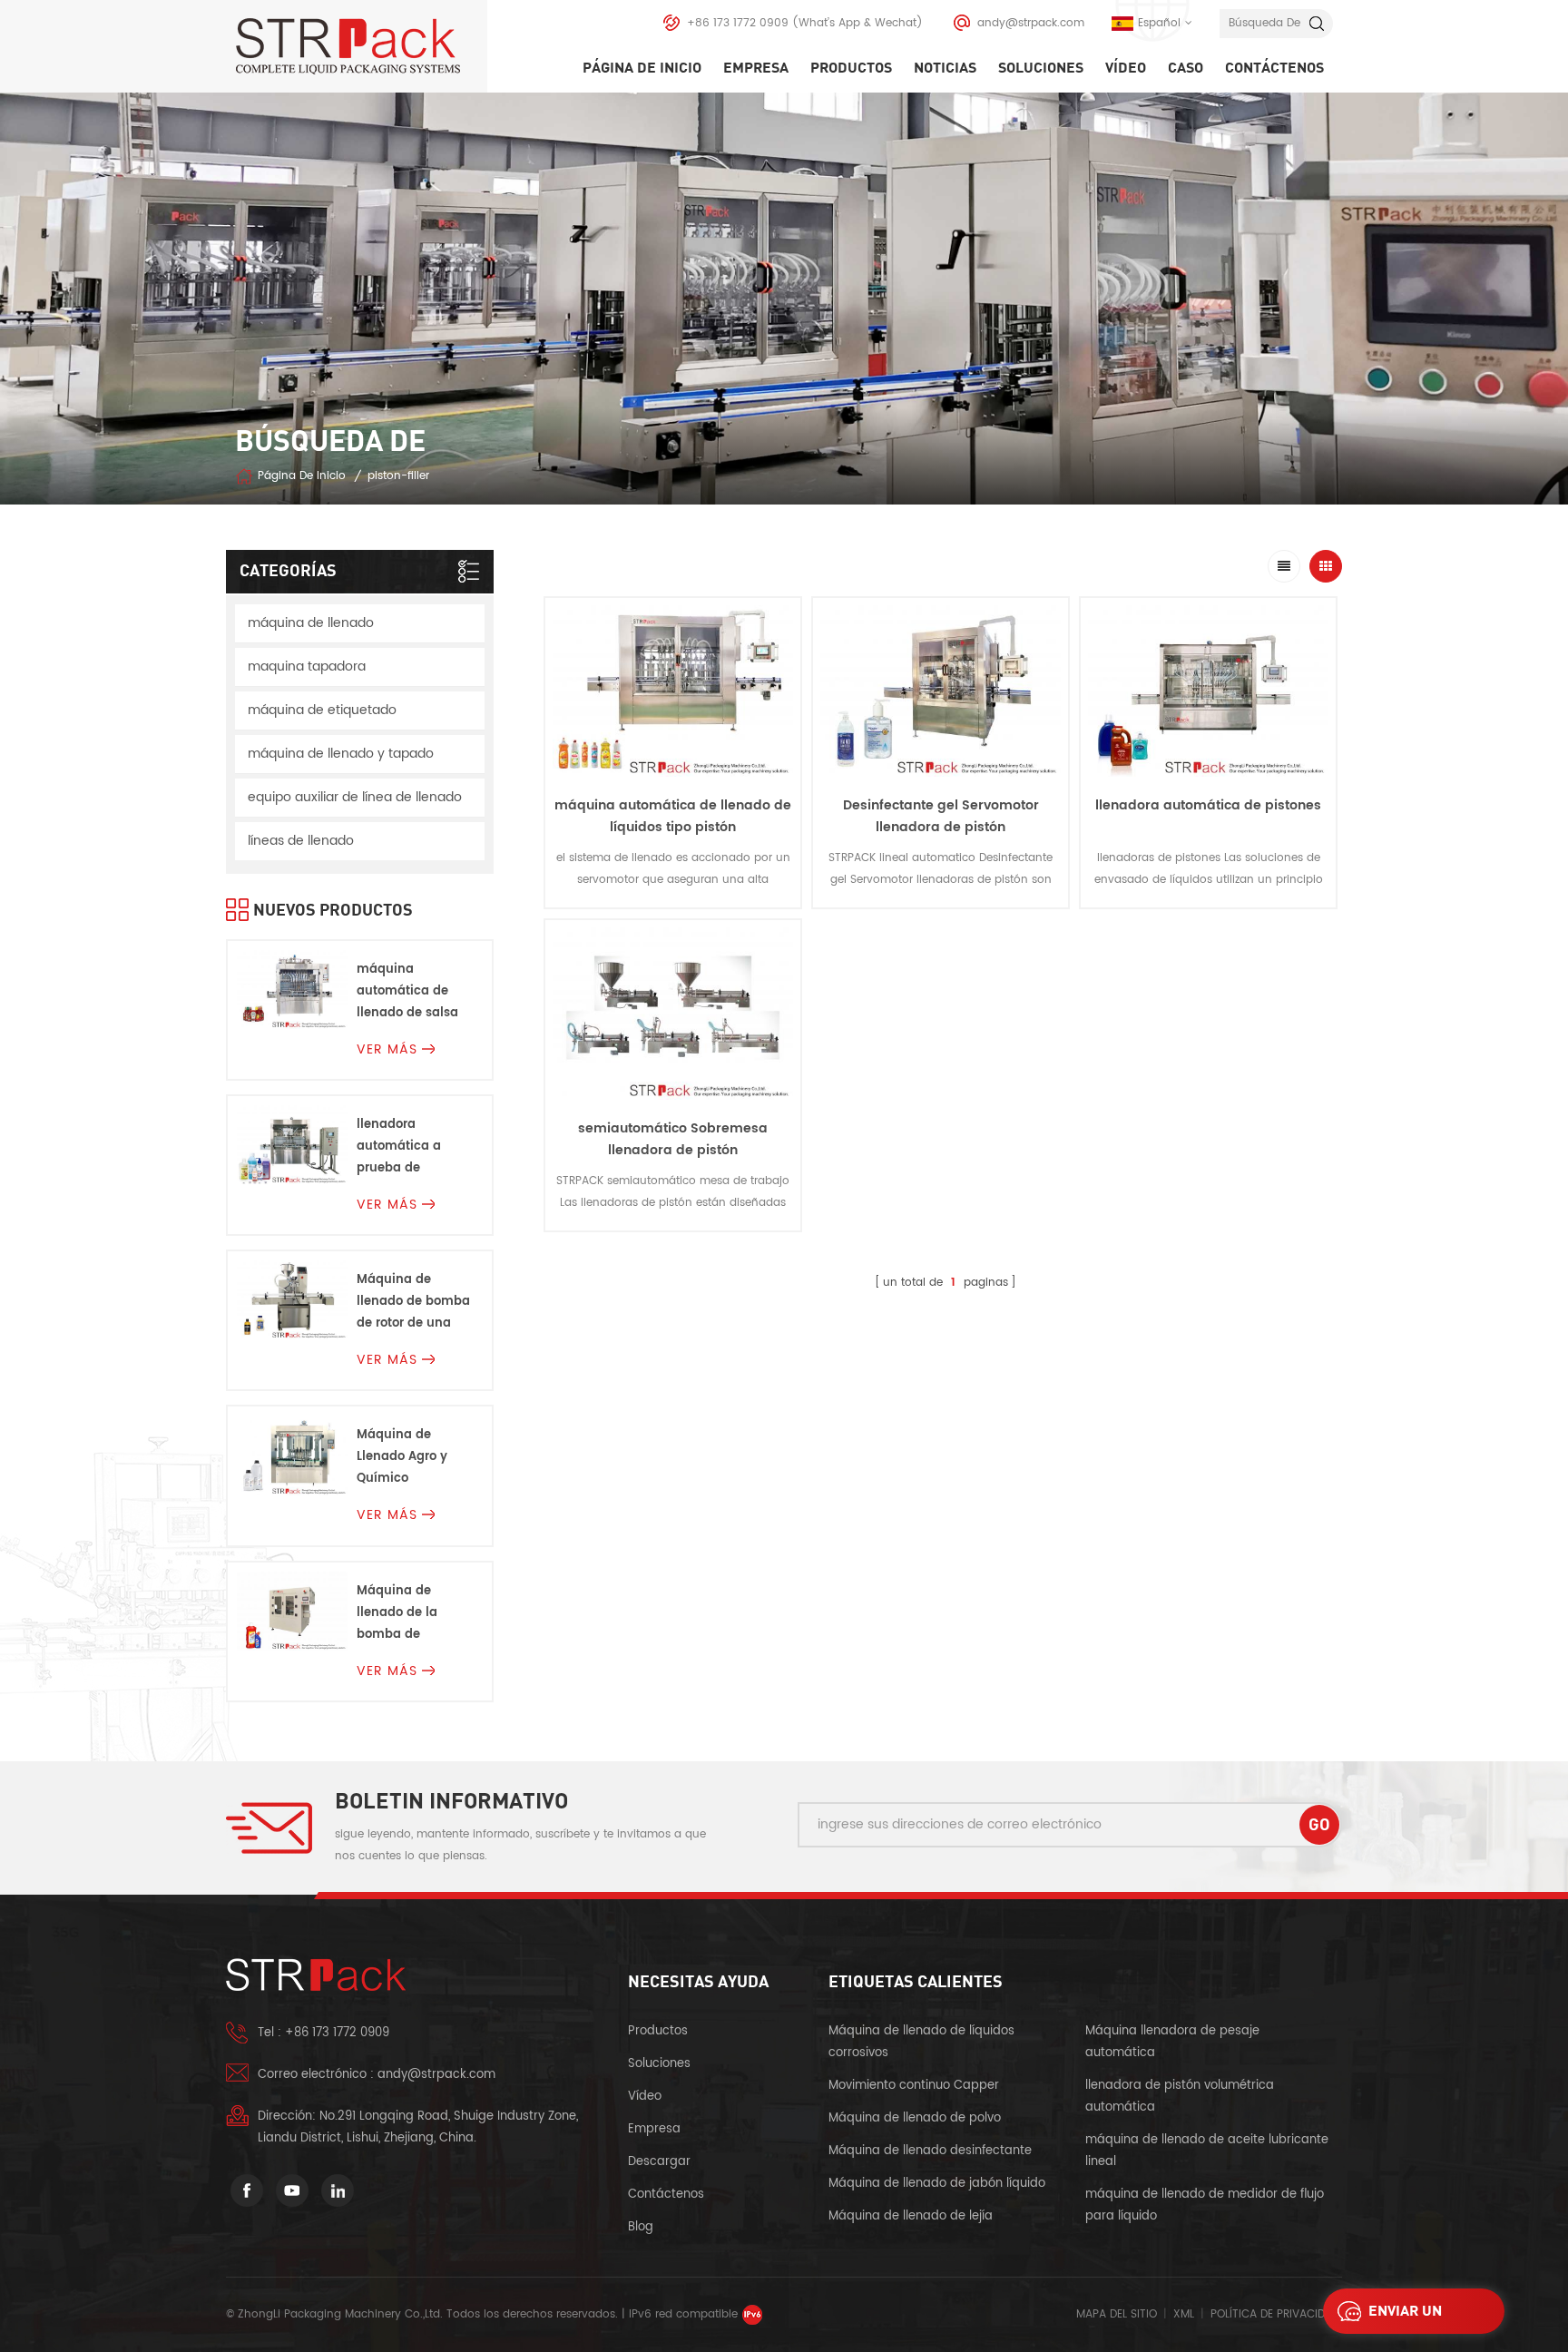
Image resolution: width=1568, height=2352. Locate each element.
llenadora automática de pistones (1208, 805)
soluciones (1041, 68)
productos (658, 2031)
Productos (851, 68)
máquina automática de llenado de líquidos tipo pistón (673, 816)
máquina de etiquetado (322, 710)
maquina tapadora (307, 666)
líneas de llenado (301, 841)
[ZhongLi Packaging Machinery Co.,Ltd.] (361, 46)
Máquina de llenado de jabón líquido (937, 2184)
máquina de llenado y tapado (341, 754)
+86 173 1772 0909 (738, 23)
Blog (641, 2227)
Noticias (945, 68)
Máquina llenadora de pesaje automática (1172, 2042)
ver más (673, 922)
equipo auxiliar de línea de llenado (355, 797)
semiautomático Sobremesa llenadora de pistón (673, 1139)
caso (1186, 68)
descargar (659, 2162)
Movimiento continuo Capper (916, 2086)
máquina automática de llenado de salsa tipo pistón (407, 992)
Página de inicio (642, 68)
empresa (756, 68)
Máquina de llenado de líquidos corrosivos (921, 2042)
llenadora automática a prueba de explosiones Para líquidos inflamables (408, 1147)
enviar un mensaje (1405, 2316)
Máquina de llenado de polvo (915, 2118)
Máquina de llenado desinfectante (930, 2151)
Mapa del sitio (1117, 2314)
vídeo (1126, 68)
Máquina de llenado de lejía (911, 2216)
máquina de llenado (311, 623)
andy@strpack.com (1031, 23)
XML (1184, 2314)
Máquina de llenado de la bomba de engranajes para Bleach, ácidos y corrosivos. (408, 1614)
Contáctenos (1274, 68)
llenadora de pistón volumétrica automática (1180, 2097)
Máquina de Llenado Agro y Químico (402, 1457)
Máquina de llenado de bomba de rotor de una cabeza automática (413, 1303)
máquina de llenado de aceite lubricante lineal (1207, 2151)
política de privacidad (1275, 2314)
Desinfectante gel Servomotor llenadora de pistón (941, 816)
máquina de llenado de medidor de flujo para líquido (1205, 2205)
